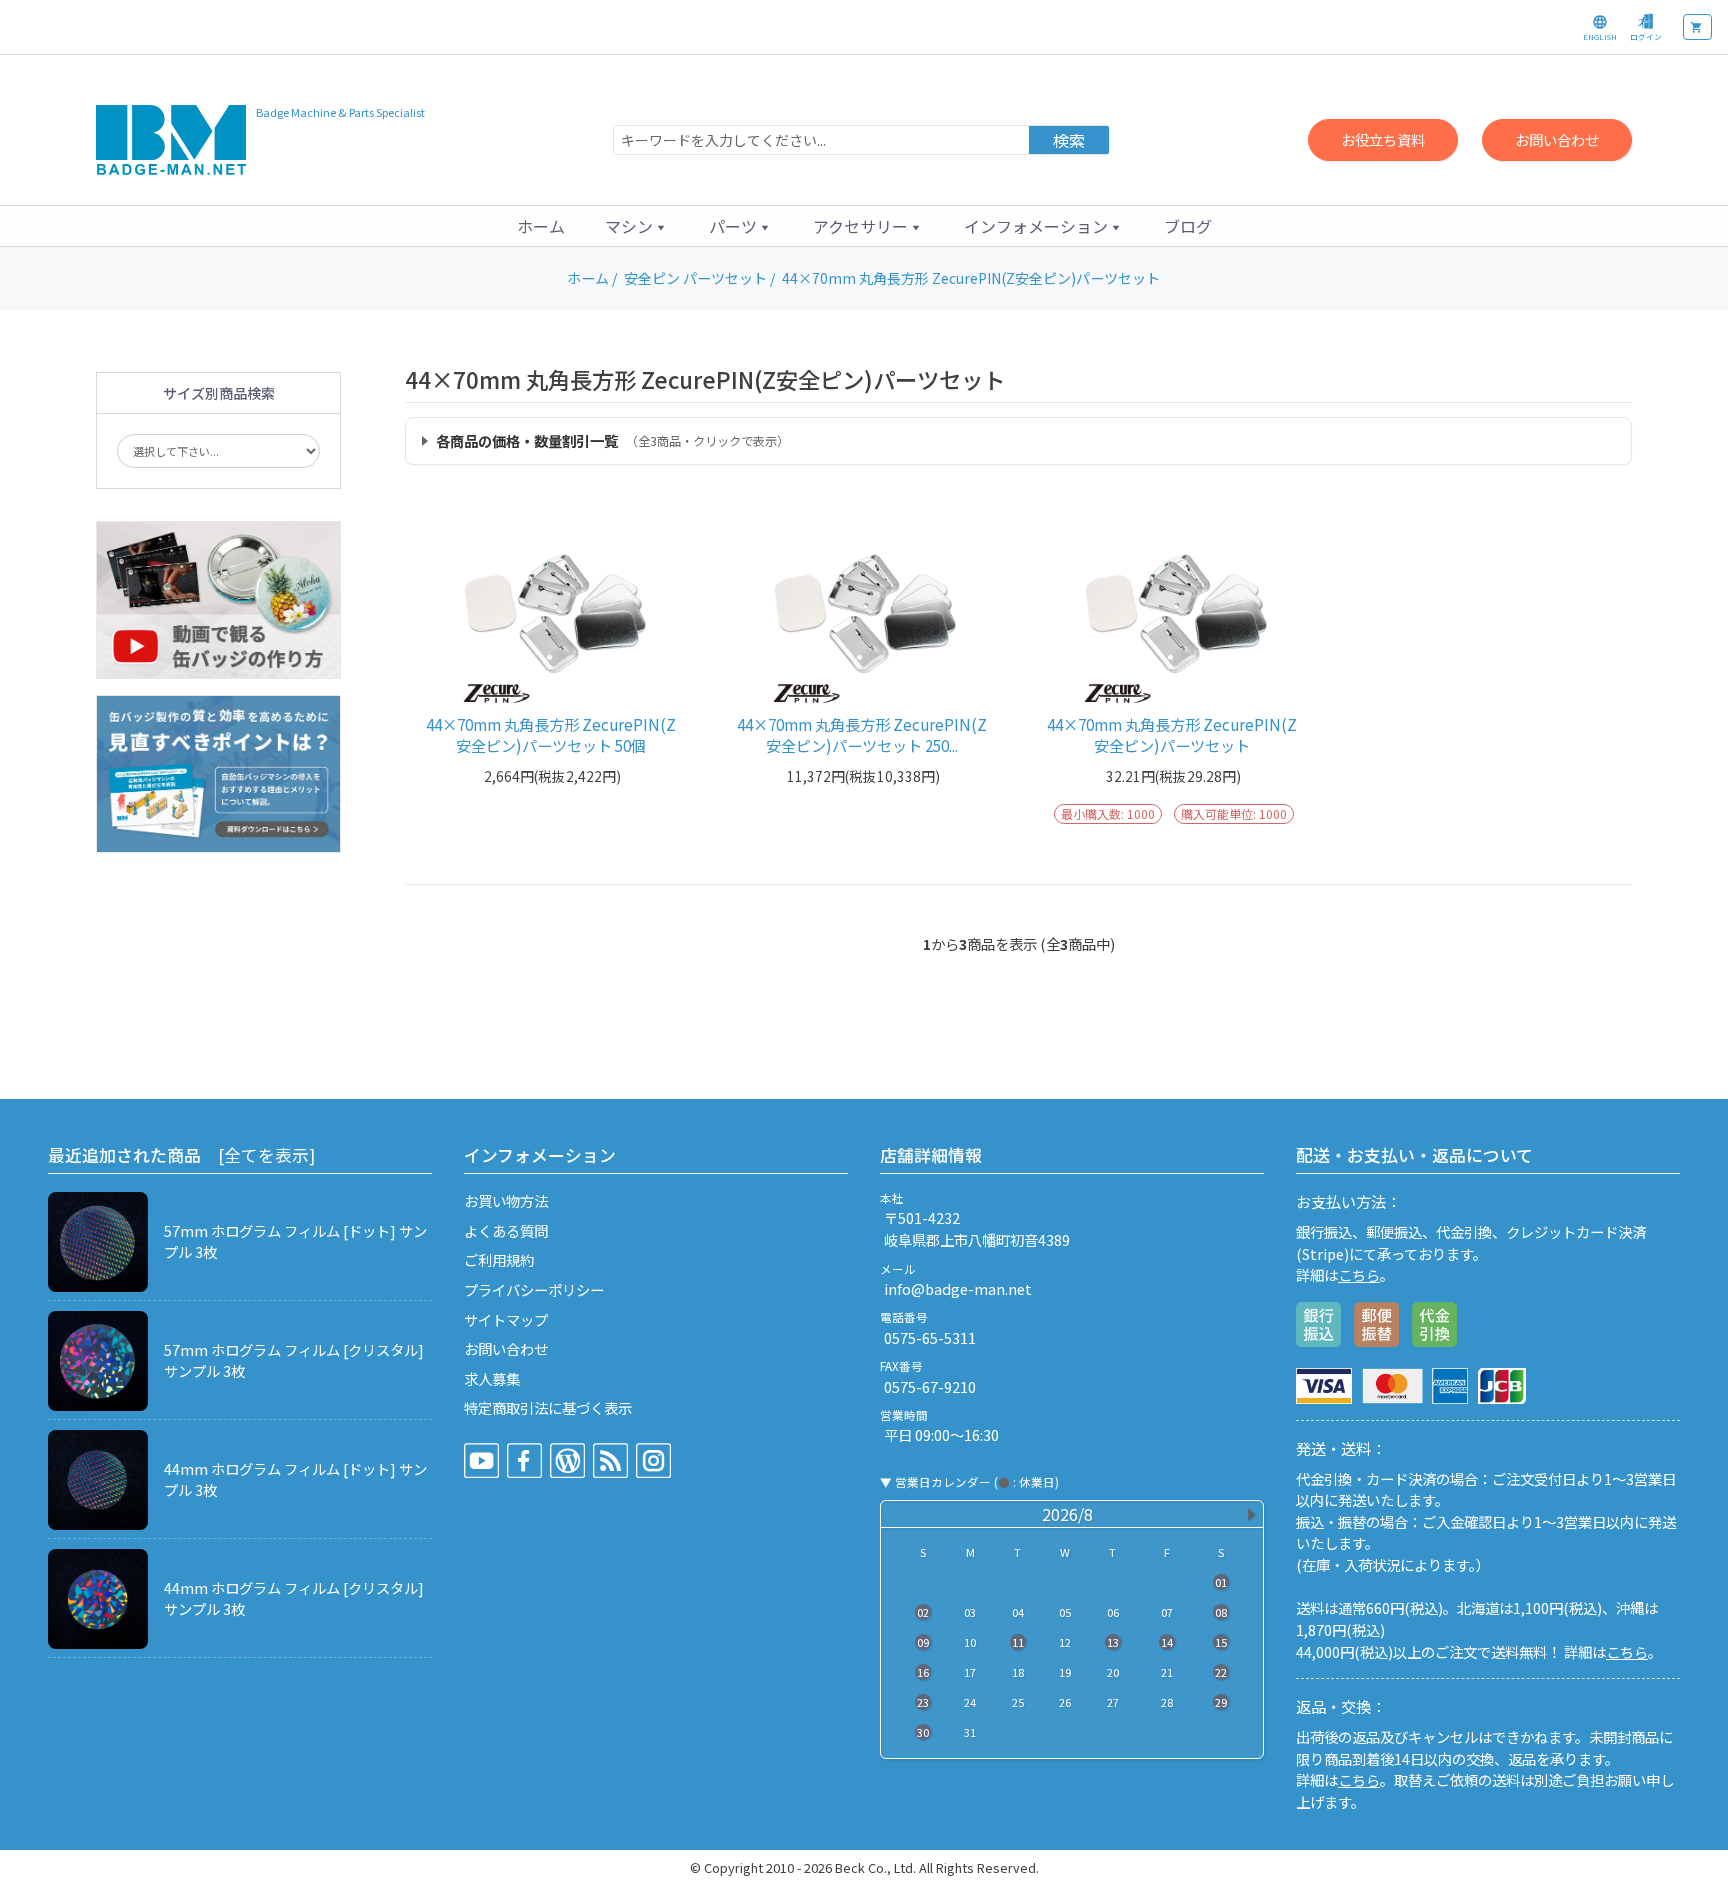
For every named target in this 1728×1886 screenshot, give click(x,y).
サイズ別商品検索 (219, 393)
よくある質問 (506, 1230)
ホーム (541, 226)
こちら (1359, 1274)
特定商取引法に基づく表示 (548, 1407)
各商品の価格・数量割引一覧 (612, 440)
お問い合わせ (1557, 139)
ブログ (1188, 226)
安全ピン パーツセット (695, 278)
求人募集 (492, 1378)
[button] (637, 226)
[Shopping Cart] (1697, 27)
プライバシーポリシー (534, 1289)
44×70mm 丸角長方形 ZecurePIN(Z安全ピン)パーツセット (1172, 735)
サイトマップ (506, 1319)
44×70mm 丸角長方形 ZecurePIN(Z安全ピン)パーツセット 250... (862, 735)
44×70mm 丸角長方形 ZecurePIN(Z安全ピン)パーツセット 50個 (551, 735)
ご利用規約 (499, 1259)
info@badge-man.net (958, 1288)
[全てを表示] (266, 1155)
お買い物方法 (506, 1200)
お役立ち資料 (1383, 139)
